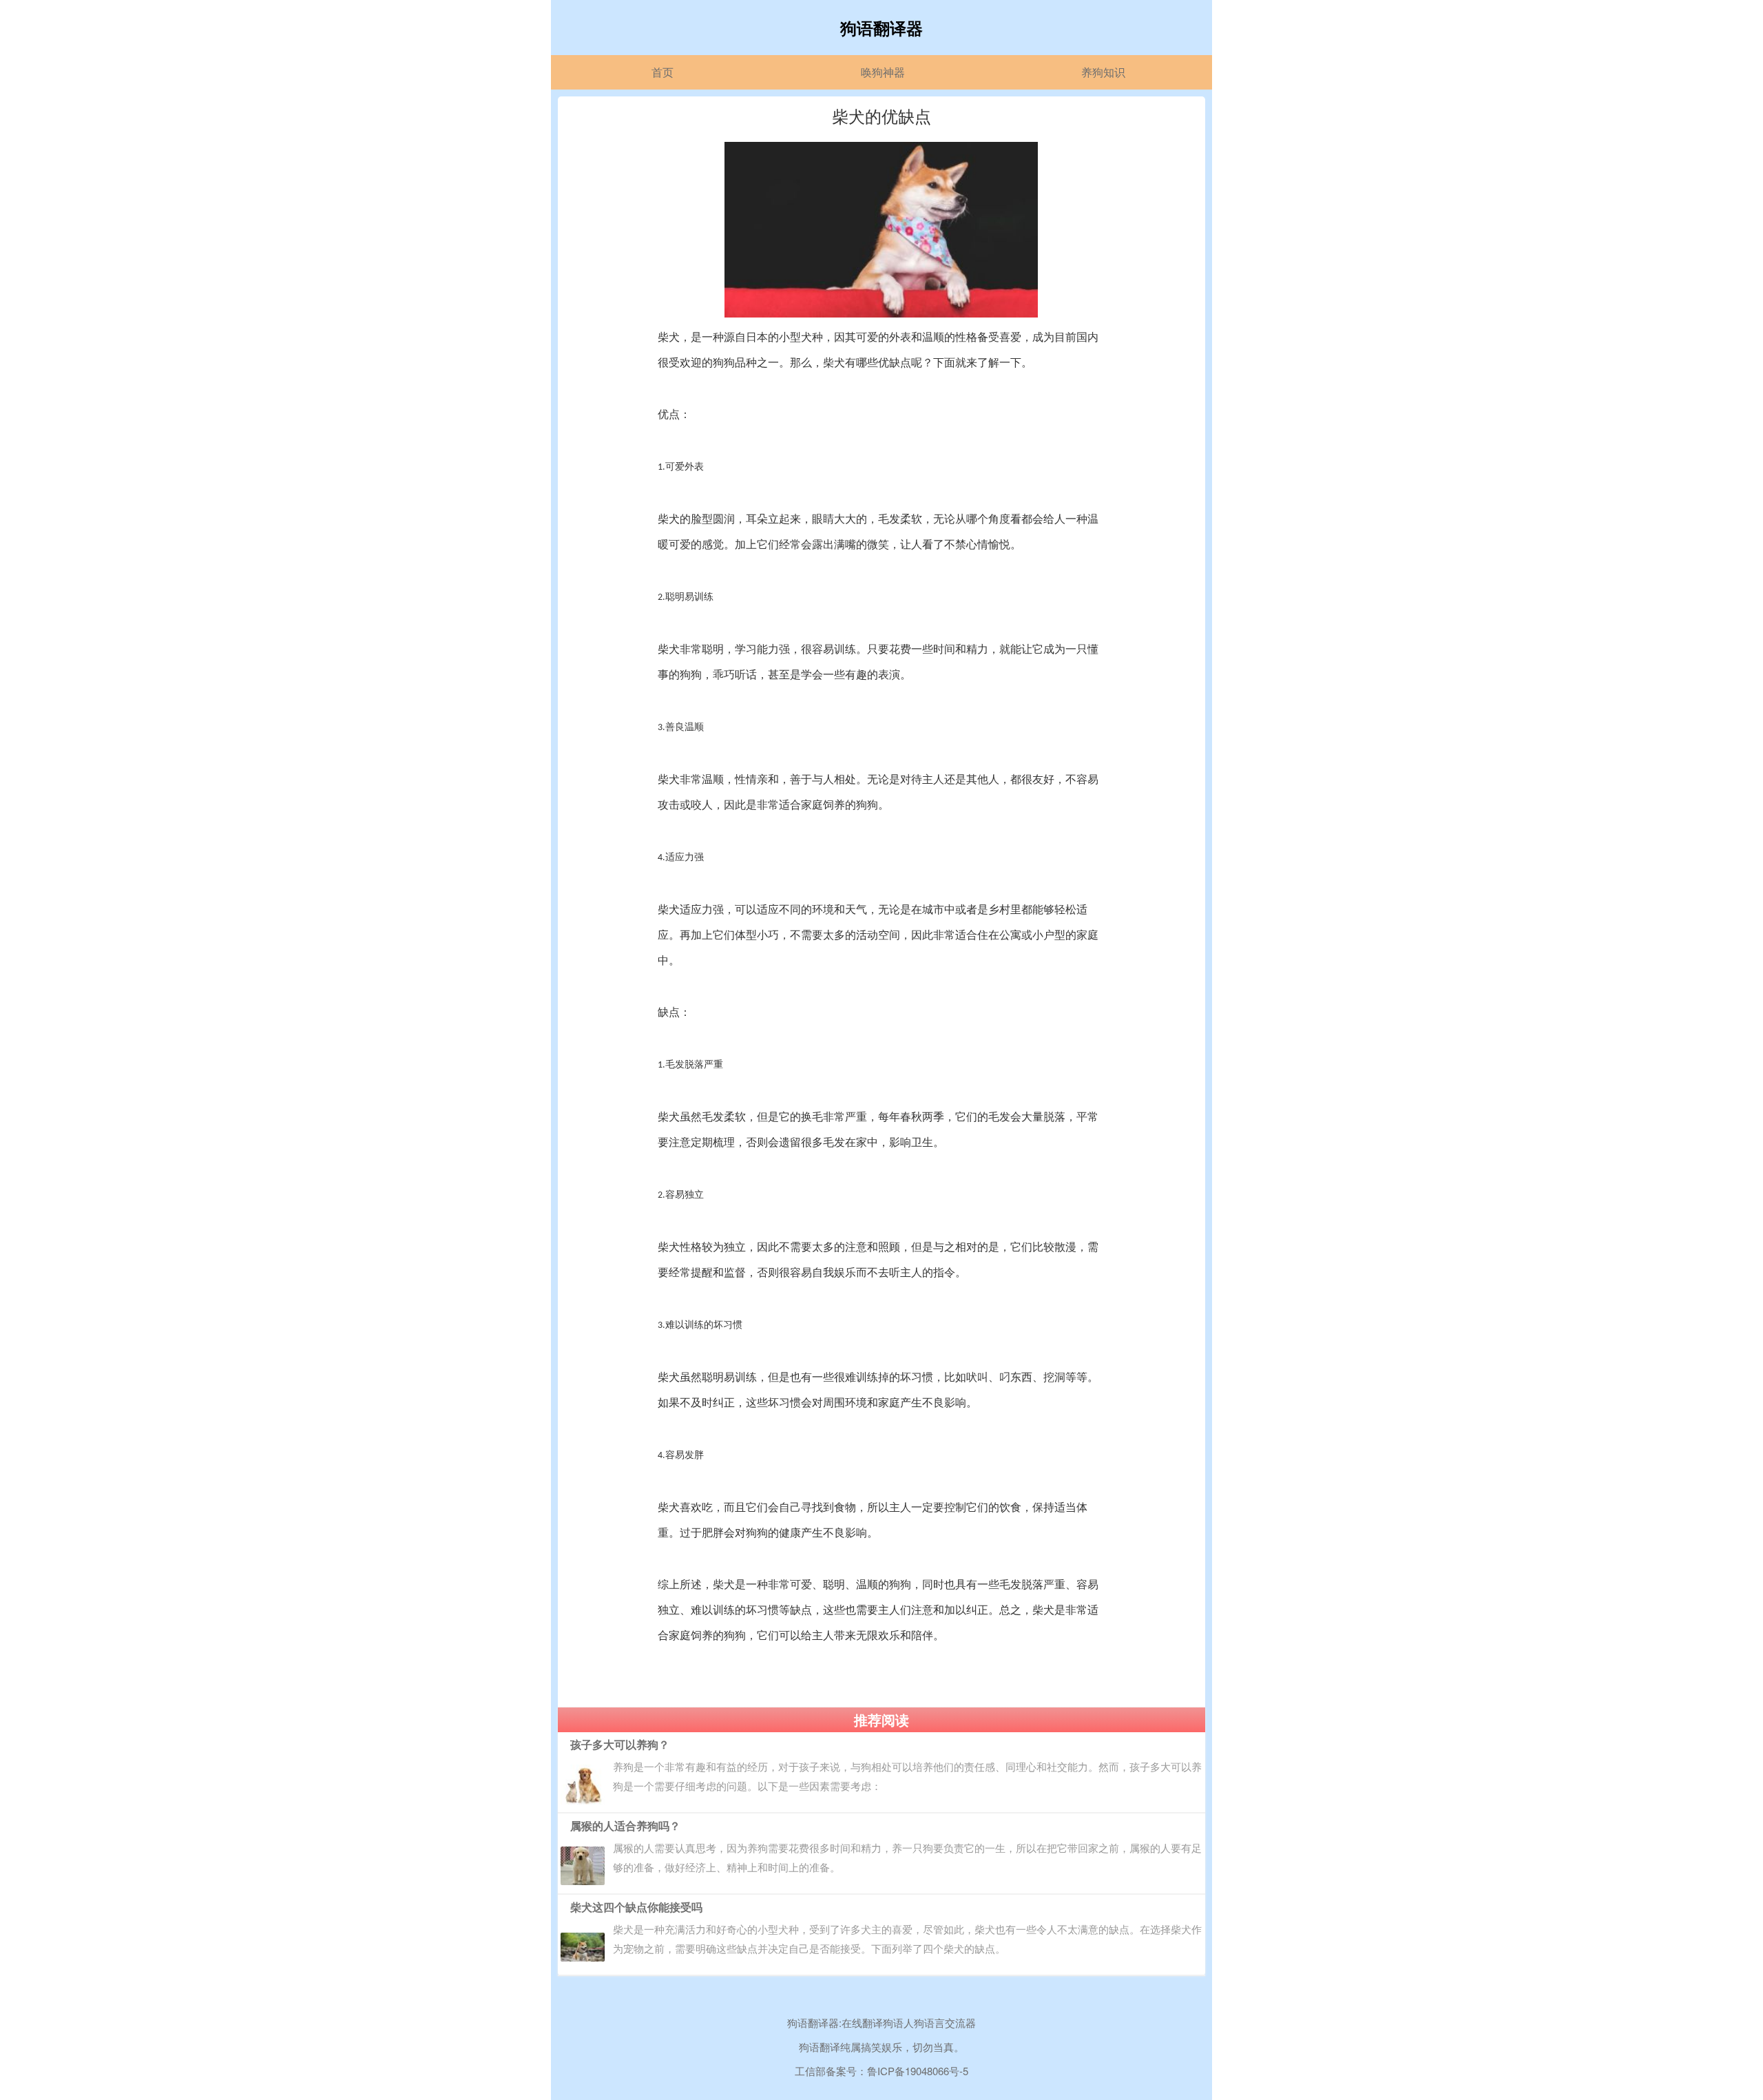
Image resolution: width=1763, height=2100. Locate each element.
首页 (663, 72)
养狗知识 (1103, 72)
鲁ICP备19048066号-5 (918, 2071)
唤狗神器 (883, 72)
